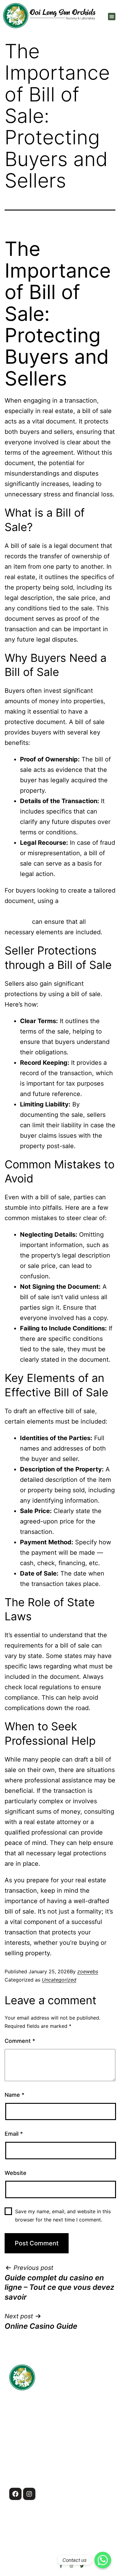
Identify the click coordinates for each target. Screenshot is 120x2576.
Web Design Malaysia (60, 2559)
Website (16, 2173)
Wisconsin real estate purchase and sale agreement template (58, 911)
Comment (20, 2041)
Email (14, 2134)
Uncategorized (59, 1980)
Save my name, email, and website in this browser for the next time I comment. (63, 2216)
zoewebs (88, 1971)
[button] (112, 17)
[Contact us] (103, 2560)
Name (14, 2095)
